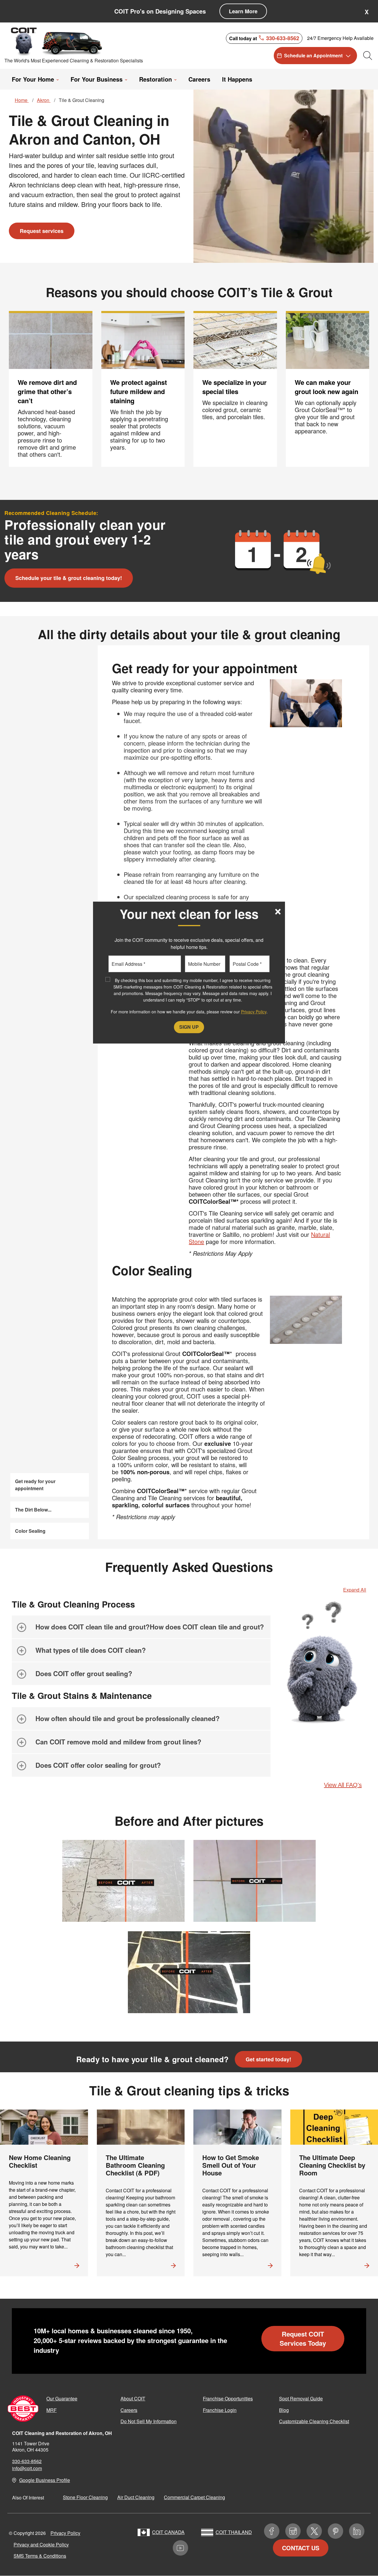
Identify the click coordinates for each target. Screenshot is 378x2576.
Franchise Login (220, 2410)
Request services (42, 231)
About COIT (133, 2398)
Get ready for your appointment (35, 1485)
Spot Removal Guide (301, 2398)
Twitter (314, 2531)
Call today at (264, 38)
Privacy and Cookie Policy (41, 2545)
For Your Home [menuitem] (33, 79)
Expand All (355, 1590)
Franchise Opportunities (228, 2398)
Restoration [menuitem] (155, 79)
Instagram (293, 2531)
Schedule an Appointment (313, 55)
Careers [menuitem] (199, 79)
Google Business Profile (45, 2480)
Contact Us (301, 2548)
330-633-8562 (27, 2461)
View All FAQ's (343, 1785)
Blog (284, 2410)
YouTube (180, 2548)
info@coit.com (27, 2468)
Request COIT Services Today (303, 2338)
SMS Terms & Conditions (40, 2556)
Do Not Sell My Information (149, 2421)
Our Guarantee (62, 2398)
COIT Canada (168, 2532)
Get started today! (268, 2059)
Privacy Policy (65, 2533)
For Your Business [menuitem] (97, 79)
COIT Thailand (234, 2532)
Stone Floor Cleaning (85, 2497)
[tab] (141, 1627)
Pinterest (335, 2531)
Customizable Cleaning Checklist (314, 2421)
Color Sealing (30, 1531)
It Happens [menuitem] (237, 79)
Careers (129, 2410)
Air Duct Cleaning (136, 2497)
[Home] (57, 41)
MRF (52, 2410)
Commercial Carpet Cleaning (194, 2497)
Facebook (272, 2531)
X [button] (367, 12)
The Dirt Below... (33, 1510)
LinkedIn (357, 2531)
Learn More (243, 11)
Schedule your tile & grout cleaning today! (69, 578)
